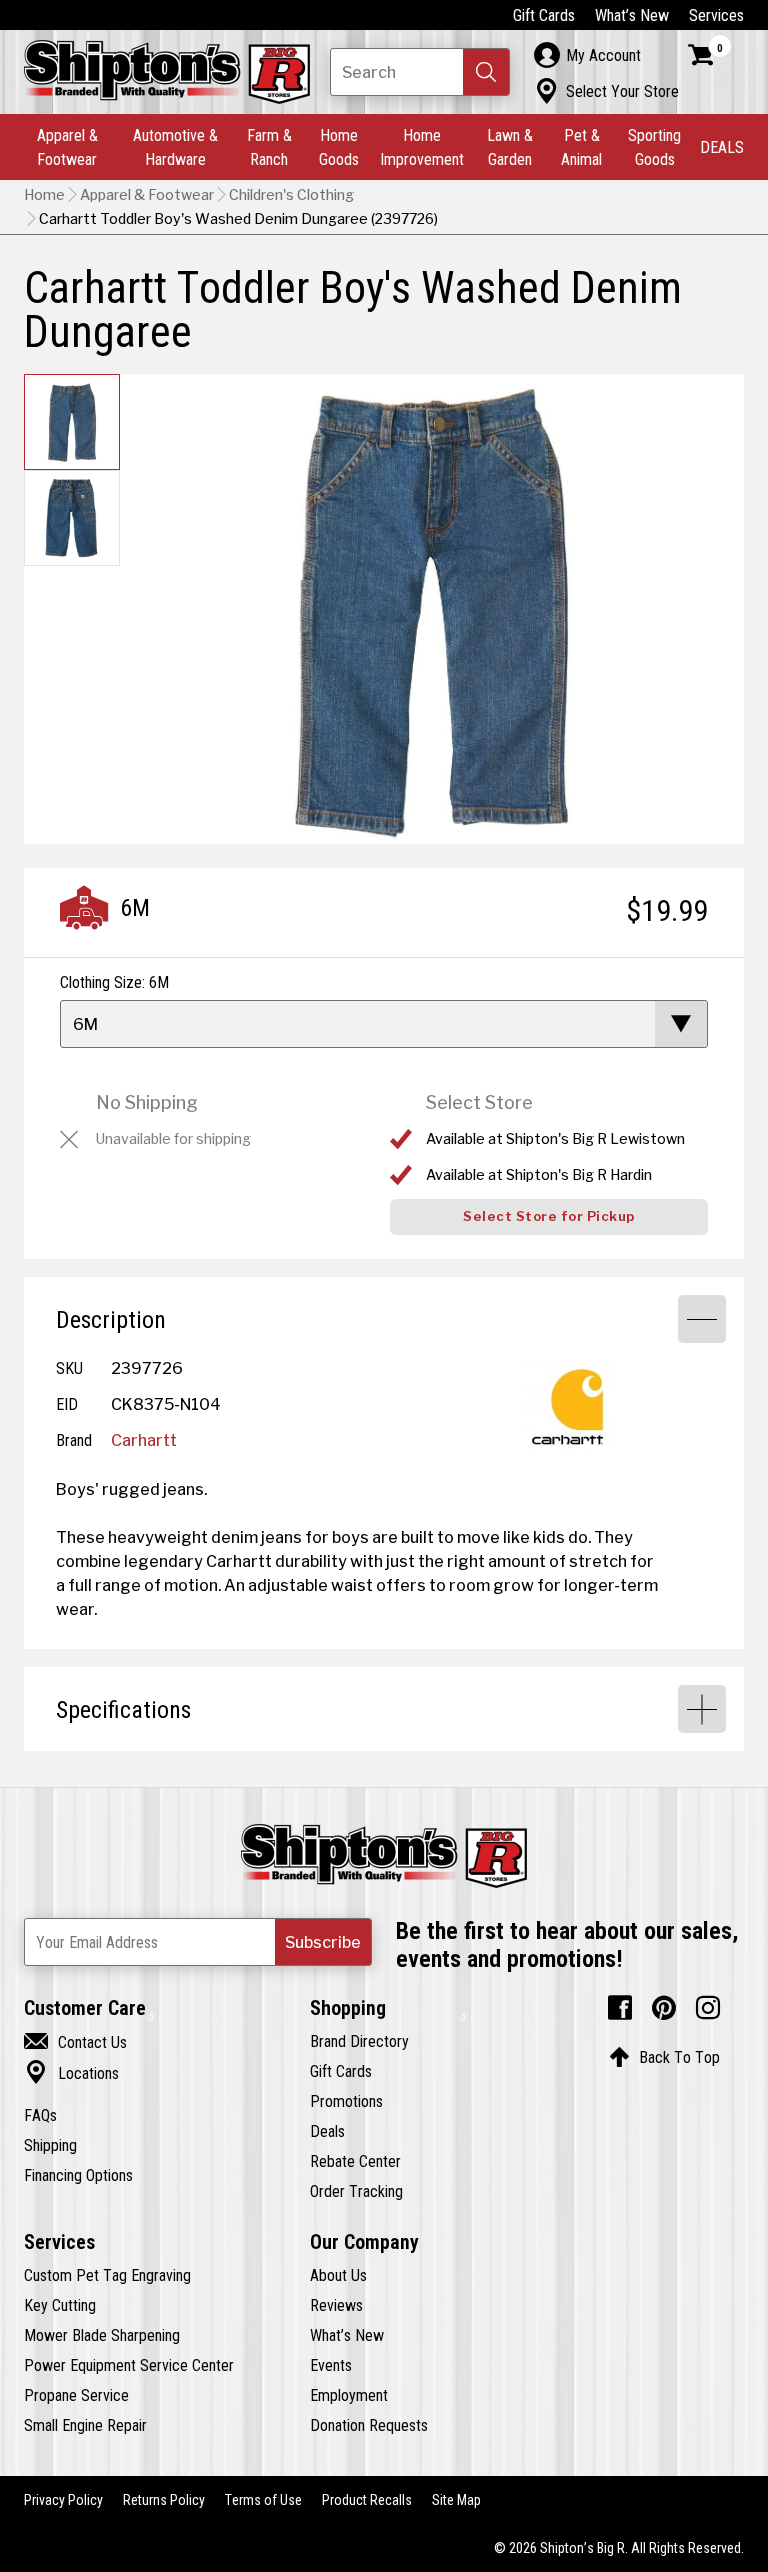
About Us (338, 2275)
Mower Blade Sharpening (102, 2335)
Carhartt (144, 1440)
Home (44, 195)
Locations (71, 2073)
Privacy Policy (63, 2500)
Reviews (336, 2305)
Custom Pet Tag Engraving (107, 2275)
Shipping (50, 2145)
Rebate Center (355, 2161)
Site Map (456, 2500)
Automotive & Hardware (175, 147)
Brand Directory (359, 2041)
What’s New (632, 15)
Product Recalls (367, 2500)
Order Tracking (356, 2191)
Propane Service (76, 2395)
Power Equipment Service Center (129, 2365)
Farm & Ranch (269, 147)
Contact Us (75, 2042)
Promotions (346, 2101)
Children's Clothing (291, 195)
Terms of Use (263, 2500)
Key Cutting (60, 2305)
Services (716, 15)
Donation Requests (369, 2425)
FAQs (40, 2115)
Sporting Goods (654, 147)
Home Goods (339, 147)
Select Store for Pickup (549, 1216)
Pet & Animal (581, 147)
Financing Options (78, 2175)
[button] (486, 72)
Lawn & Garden (510, 147)
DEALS (722, 147)
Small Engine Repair (85, 2425)
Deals (327, 2131)
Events (331, 2365)
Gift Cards (544, 15)
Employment (349, 2395)
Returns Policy (164, 2500)
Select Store (479, 1102)
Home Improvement (422, 147)
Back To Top (664, 2057)
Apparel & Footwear (67, 147)
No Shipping (147, 1102)
